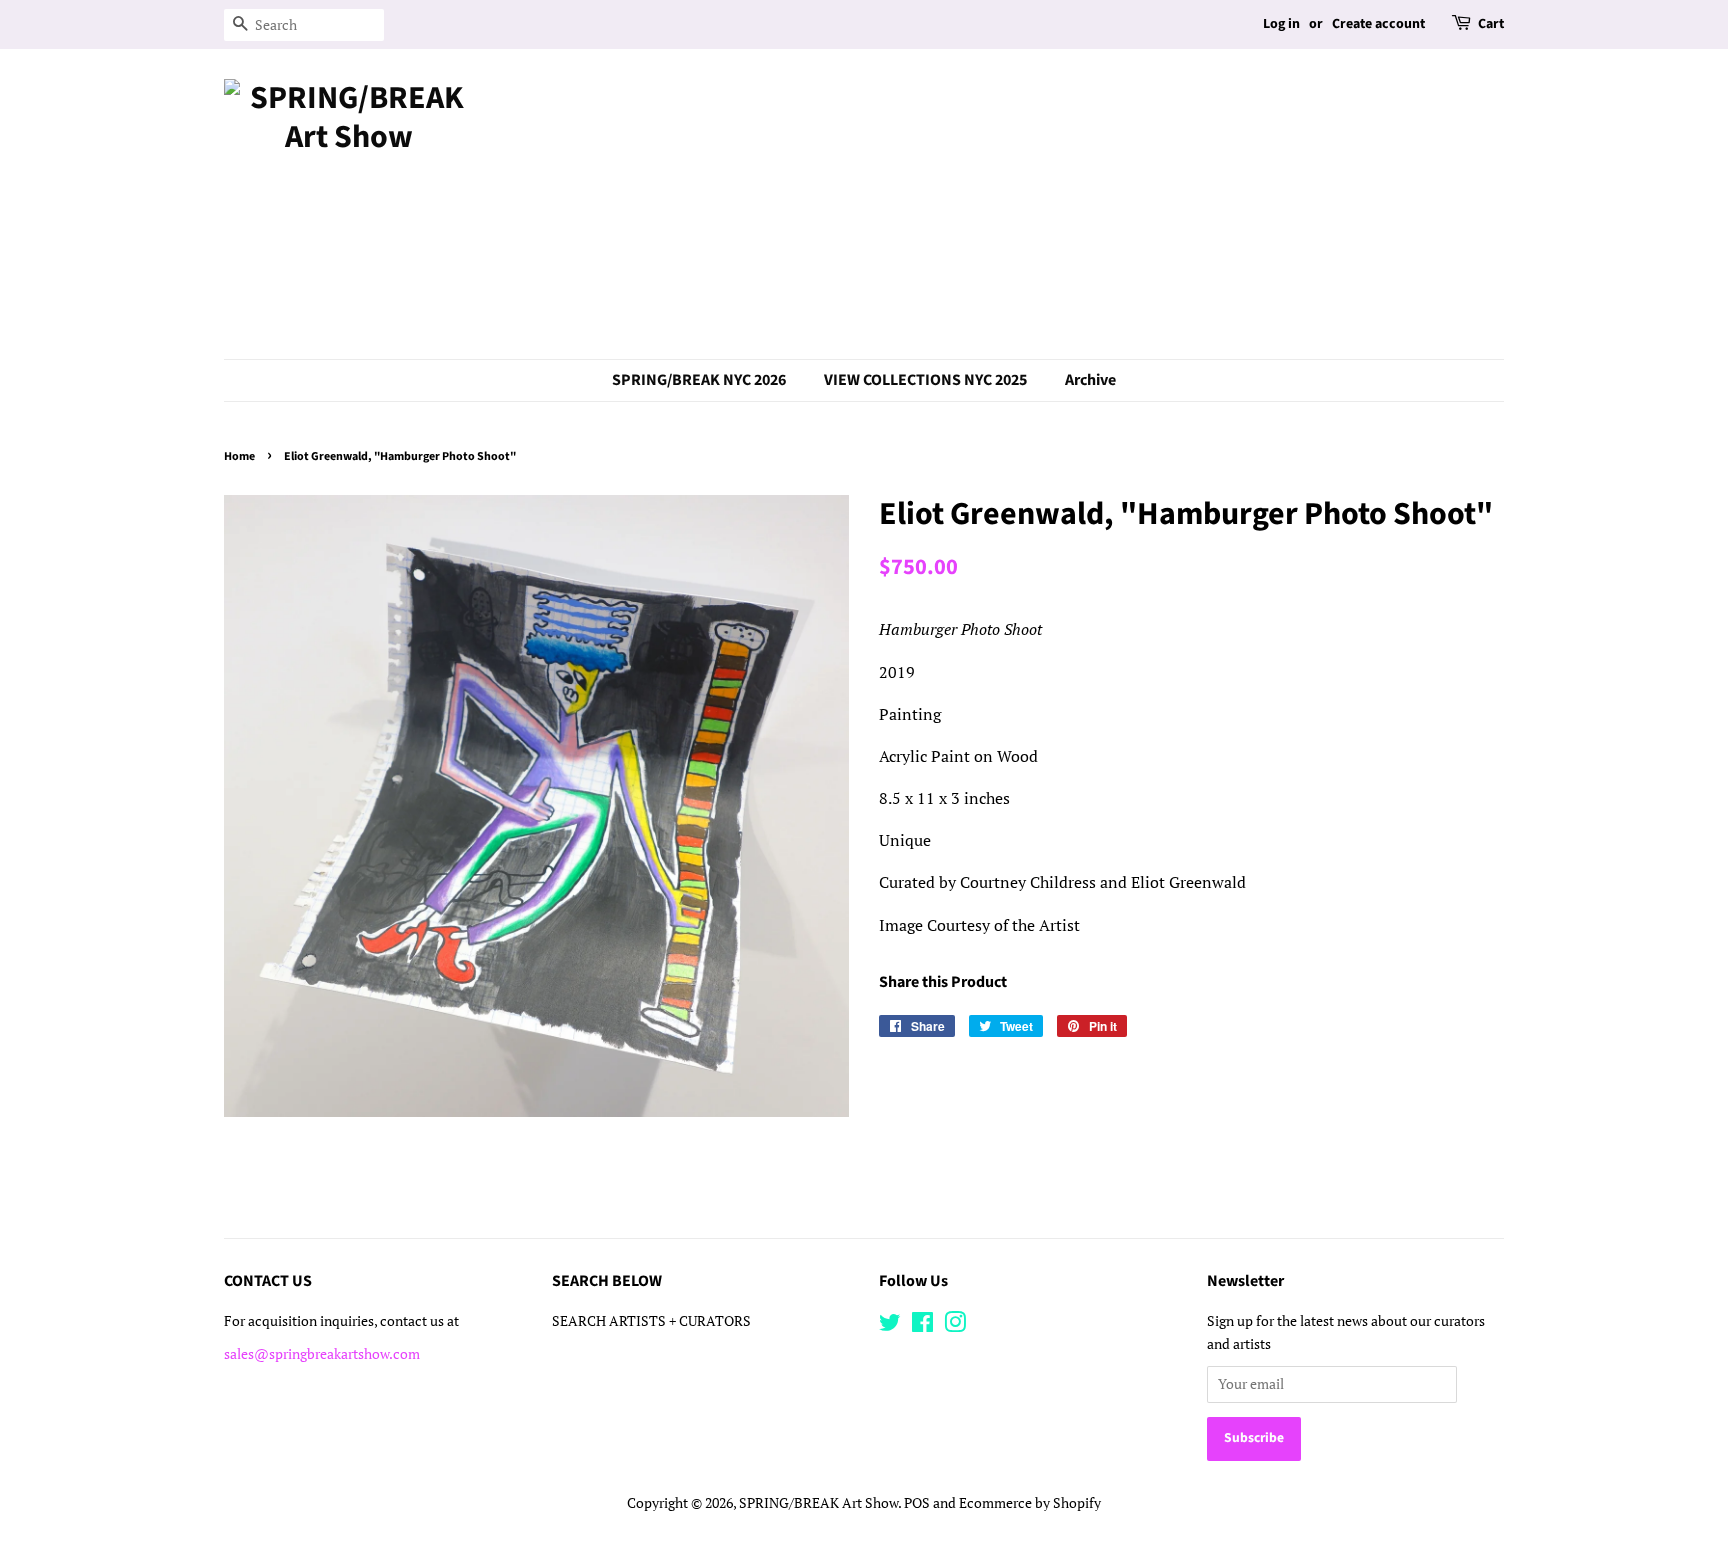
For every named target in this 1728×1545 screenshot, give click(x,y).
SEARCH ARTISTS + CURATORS (651, 1321)
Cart (1491, 24)
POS (917, 1503)
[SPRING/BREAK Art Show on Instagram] (955, 1326)
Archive (1090, 380)
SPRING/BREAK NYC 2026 (699, 380)
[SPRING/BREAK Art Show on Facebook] (922, 1326)
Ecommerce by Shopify (1030, 1503)
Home (239, 456)
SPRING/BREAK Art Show (818, 1503)
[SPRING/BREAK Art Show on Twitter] (890, 1326)
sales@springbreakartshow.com (322, 1354)
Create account (1378, 24)
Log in (1281, 24)
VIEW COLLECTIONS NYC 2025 (925, 380)
